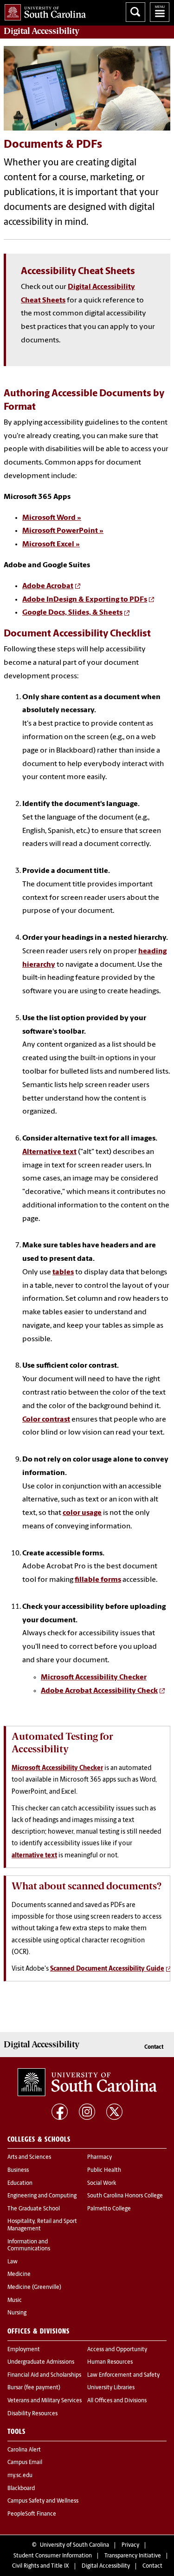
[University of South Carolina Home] (43, 10)
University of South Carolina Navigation (160, 12)
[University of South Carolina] (87, 2082)
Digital (42, 31)
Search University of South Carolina (135, 12)
